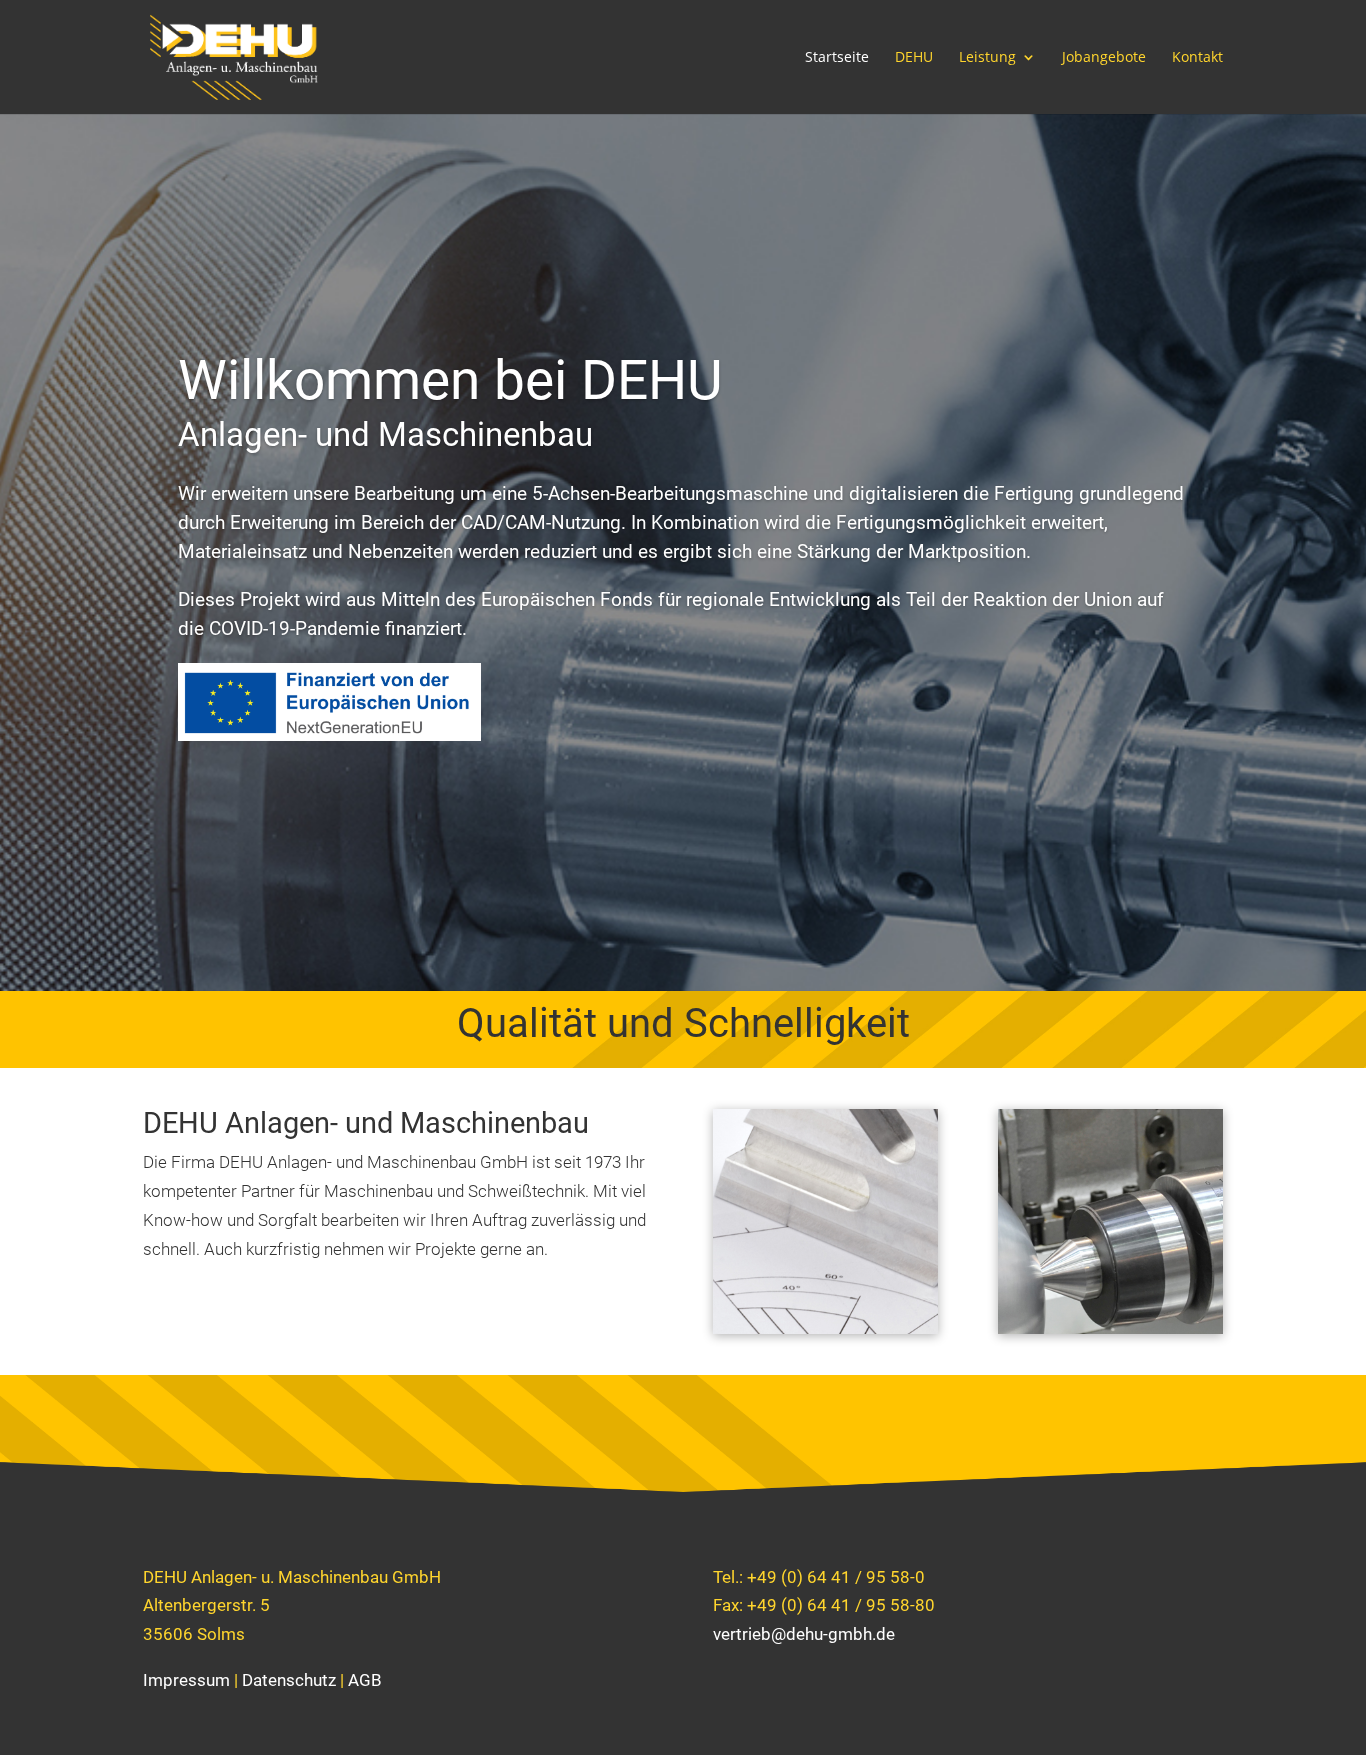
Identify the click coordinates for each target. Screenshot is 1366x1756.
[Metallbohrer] (1110, 1327)
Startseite (837, 58)
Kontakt (1197, 58)
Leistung (987, 58)
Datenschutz (289, 1680)
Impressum (186, 1680)
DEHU (914, 58)
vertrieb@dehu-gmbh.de (804, 1634)
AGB (365, 1680)
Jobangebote (1104, 58)
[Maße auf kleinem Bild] (825, 1327)
